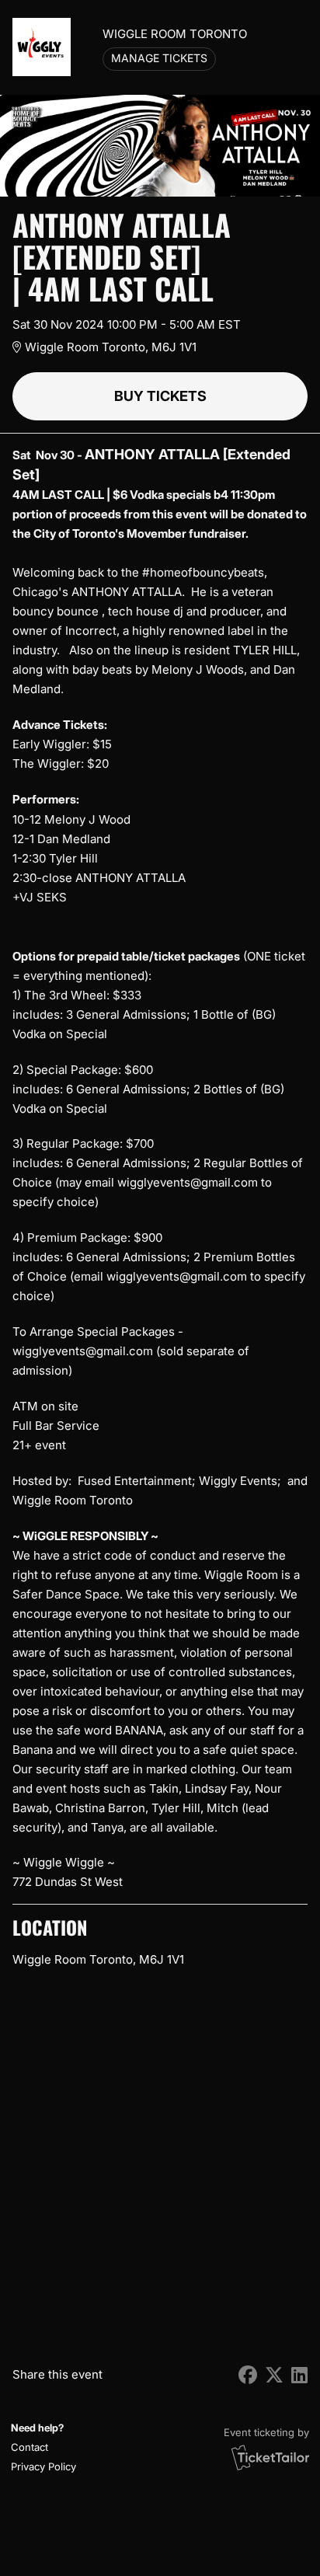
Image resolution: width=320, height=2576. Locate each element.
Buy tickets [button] (160, 396)
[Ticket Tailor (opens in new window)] (270, 2457)
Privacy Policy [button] (43, 2466)
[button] (42, 2447)
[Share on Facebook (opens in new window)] (248, 2375)
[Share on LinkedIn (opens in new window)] (299, 2375)
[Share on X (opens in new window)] (274, 2375)
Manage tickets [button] (159, 58)
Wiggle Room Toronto (175, 34)
